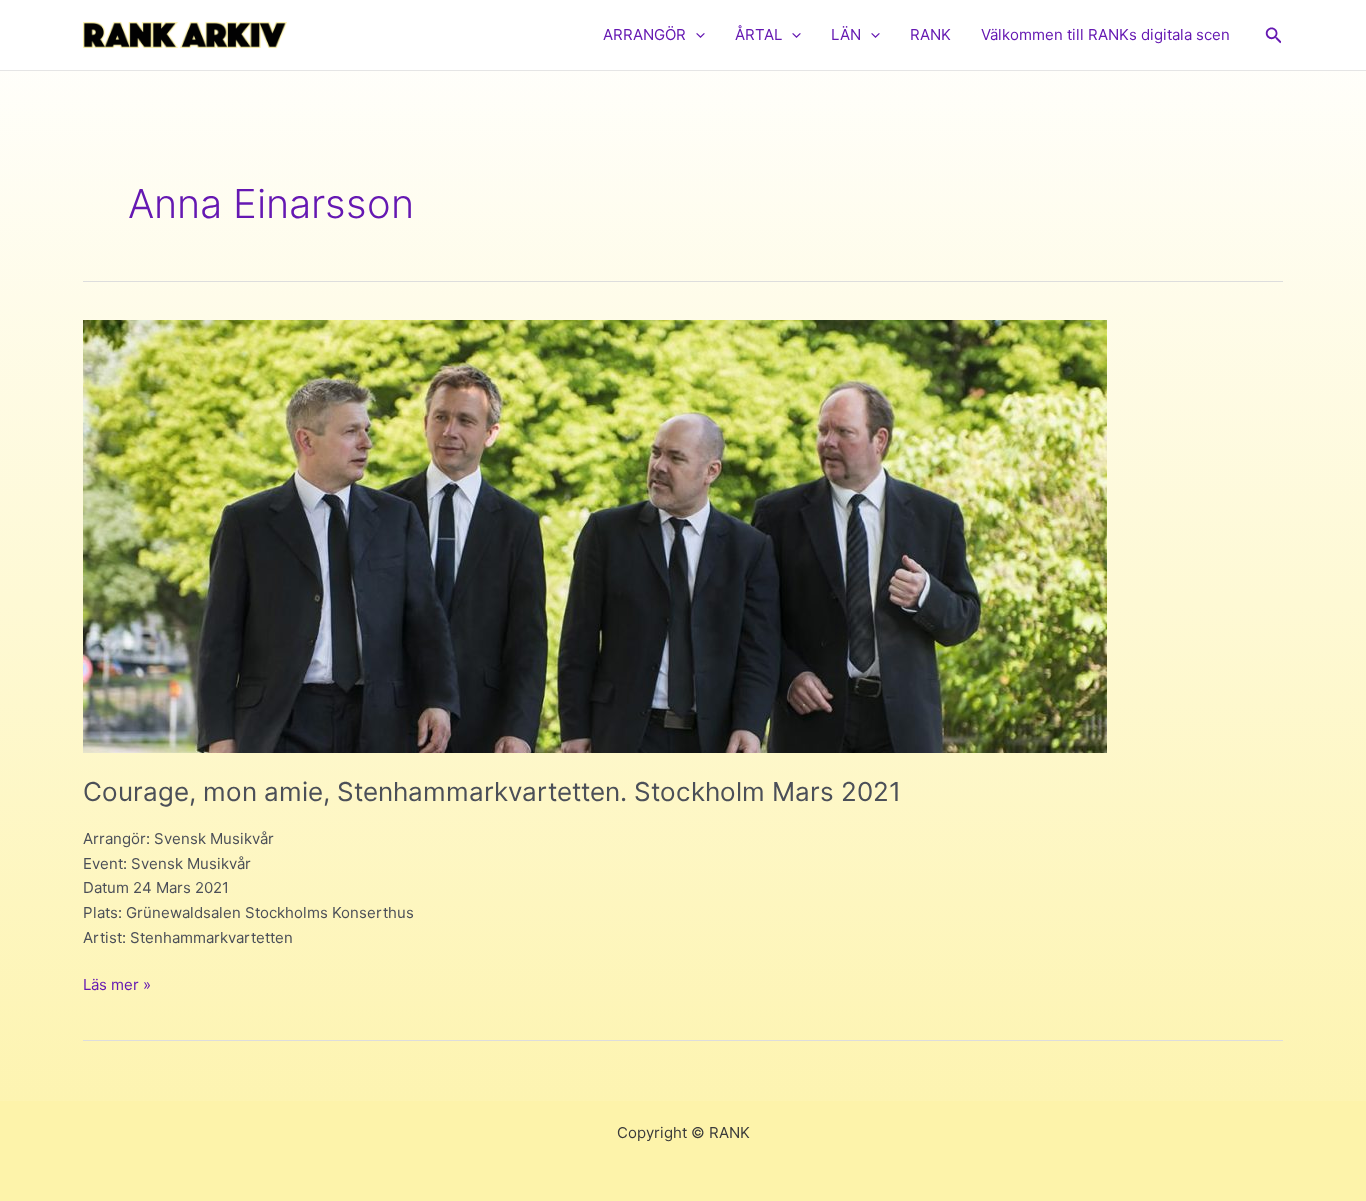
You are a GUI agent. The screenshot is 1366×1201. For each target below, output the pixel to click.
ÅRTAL (758, 34)
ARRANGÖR (644, 34)
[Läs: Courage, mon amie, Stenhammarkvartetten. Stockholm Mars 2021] (595, 534)
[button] (695, 35)
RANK (930, 34)
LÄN (846, 34)
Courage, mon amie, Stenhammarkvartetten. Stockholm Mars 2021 (492, 791)
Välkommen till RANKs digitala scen (1105, 34)
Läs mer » (117, 986)
